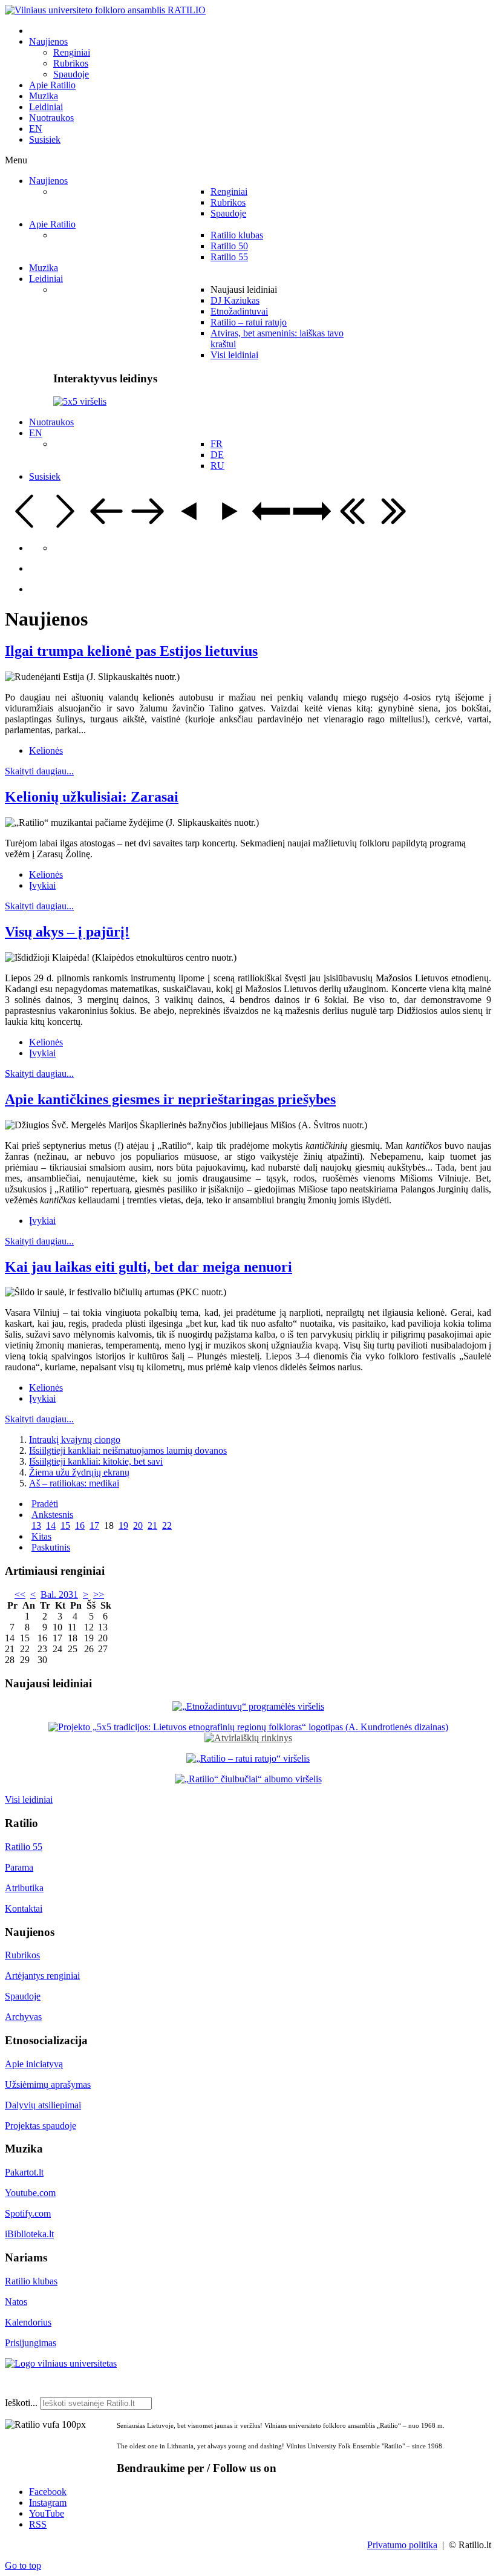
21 (152, 1525)
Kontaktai (24, 1908)
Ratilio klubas (31, 2281)
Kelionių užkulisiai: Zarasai (92, 797)
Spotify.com (28, 2213)
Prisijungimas (31, 2343)
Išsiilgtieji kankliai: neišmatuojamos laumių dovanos (128, 1450)
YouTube (47, 2513)
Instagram (48, 2502)
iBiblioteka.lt (29, 2234)
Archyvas (23, 2017)
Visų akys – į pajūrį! (67, 932)
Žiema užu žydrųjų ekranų (79, 1472)
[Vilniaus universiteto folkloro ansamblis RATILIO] (105, 10)
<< (20, 1594)
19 (123, 1525)
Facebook (48, 2492)
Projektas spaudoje (41, 2126)
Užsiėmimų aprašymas (48, 2084)
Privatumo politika (402, 2545)
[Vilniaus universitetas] (61, 2363)
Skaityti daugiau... (39, 771)
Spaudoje (23, 1996)
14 (51, 1525)
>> (99, 1594)
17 (94, 1525)
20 (138, 1525)
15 (65, 1525)
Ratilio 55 (24, 1847)
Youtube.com (30, 2193)
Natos (16, 2302)
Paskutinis (51, 1547)
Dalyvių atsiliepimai (43, 2105)
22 (167, 1525)
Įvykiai (42, 885)
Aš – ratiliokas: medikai (74, 1483)
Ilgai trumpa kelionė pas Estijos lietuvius (131, 651)
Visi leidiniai (29, 1800)
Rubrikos (22, 1955)
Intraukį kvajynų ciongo (75, 1440)
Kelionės (46, 750)
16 (80, 1525)
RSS (38, 2524)
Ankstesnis (52, 1515)
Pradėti (45, 1504)
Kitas (41, 1536)
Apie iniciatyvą (34, 2064)
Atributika (24, 1888)
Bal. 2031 (59, 1594)
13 (36, 1525)
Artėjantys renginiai (42, 1976)
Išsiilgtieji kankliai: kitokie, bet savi (96, 1461)
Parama (19, 1867)
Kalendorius (28, 2322)
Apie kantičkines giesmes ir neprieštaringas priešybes (170, 1099)
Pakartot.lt (24, 2172)
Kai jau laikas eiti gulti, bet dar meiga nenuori (148, 1267)
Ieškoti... (21, 2403)
